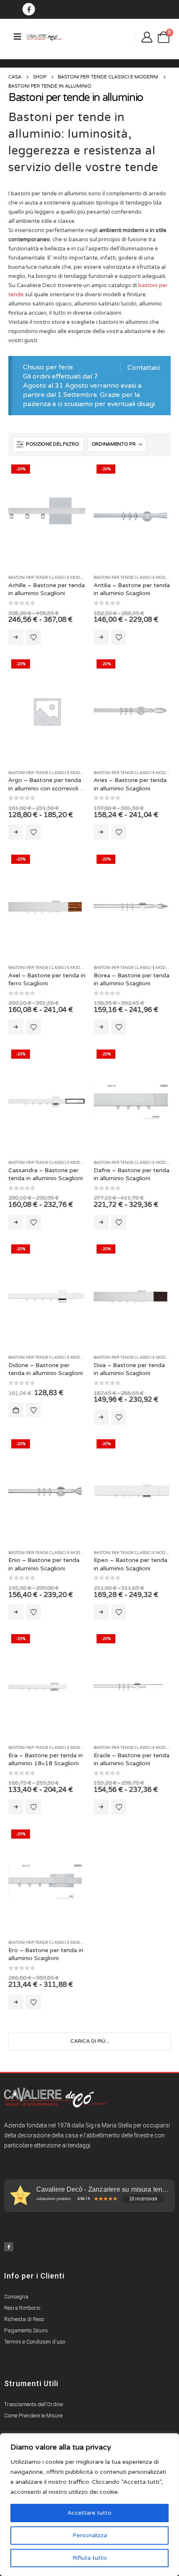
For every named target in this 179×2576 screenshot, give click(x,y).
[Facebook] (29, 9)
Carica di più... (90, 2041)
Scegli (16, 637)
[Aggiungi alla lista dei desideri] (33, 637)
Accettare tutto (89, 2513)
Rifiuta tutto (90, 2558)
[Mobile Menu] (17, 37)
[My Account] (147, 37)
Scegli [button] (16, 1410)
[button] (48, 444)
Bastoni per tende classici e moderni (49, 578)
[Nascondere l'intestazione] (44, 37)
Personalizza (90, 2535)
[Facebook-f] (9, 2247)
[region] (89, 2505)
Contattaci (144, 368)
